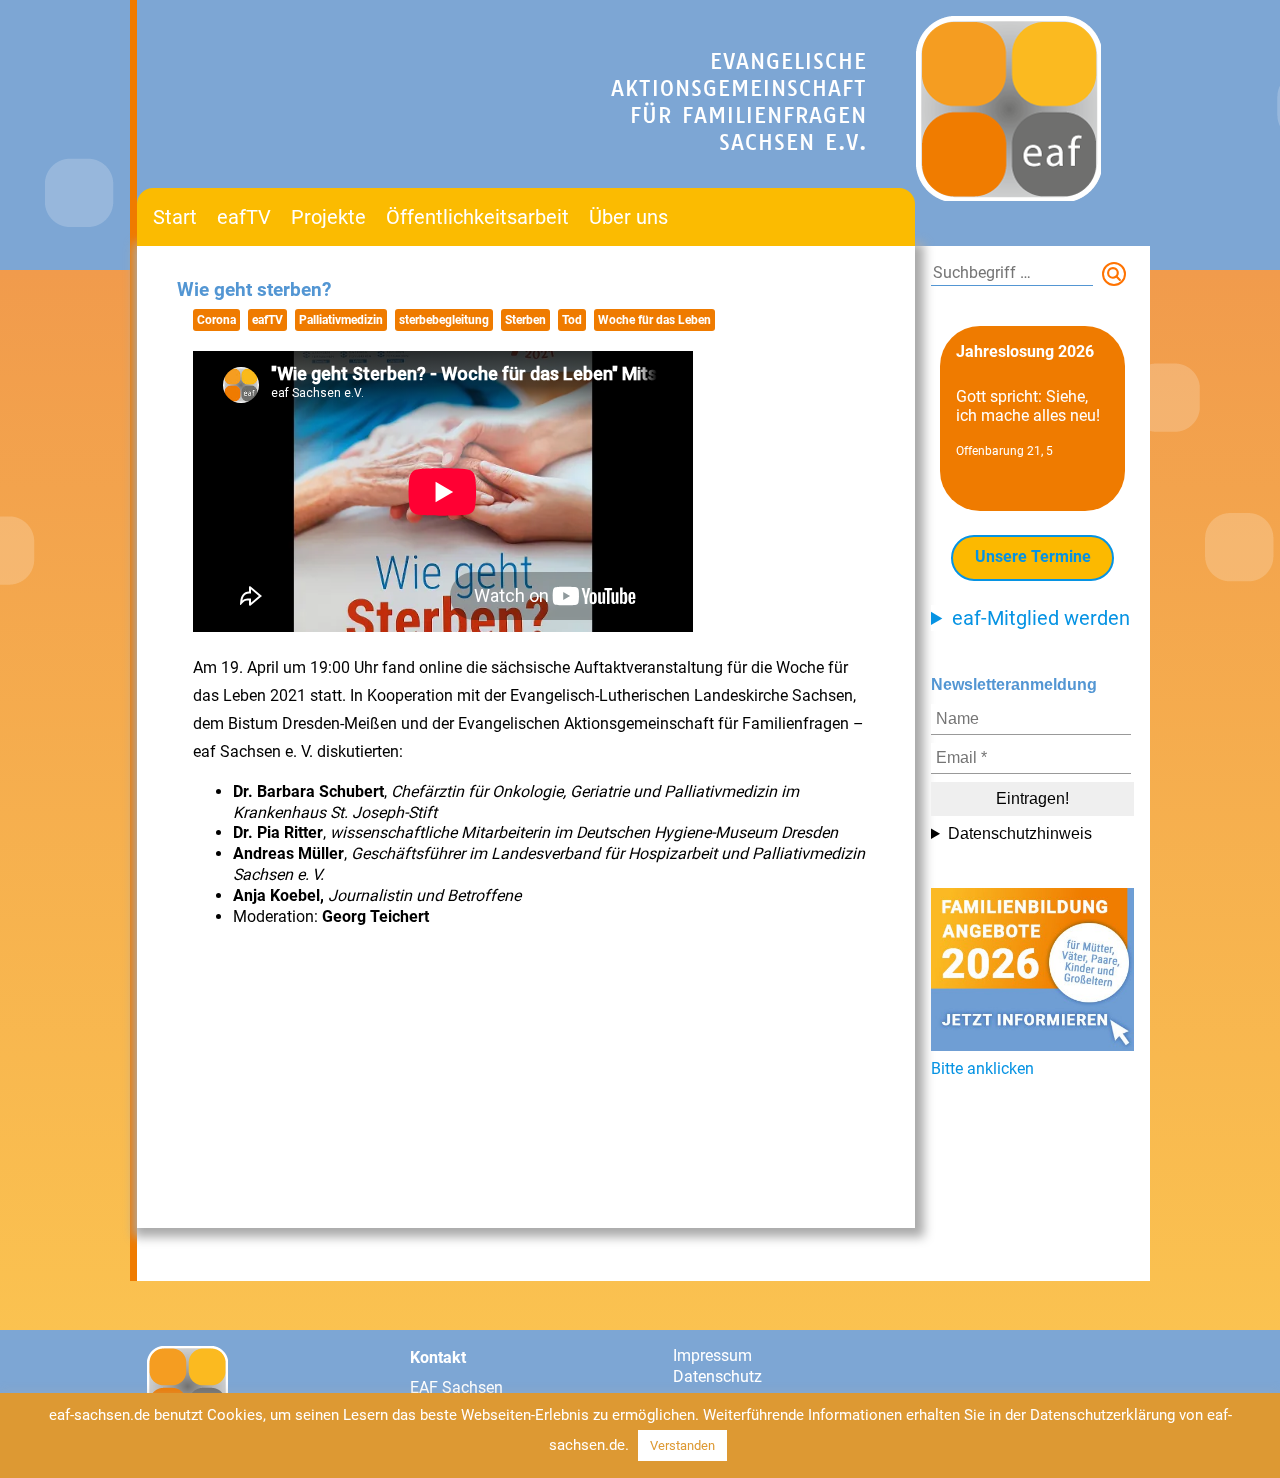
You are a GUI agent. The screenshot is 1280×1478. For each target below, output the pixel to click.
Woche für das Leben (654, 320)
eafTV (244, 217)
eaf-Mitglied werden (1041, 618)
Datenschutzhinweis (1020, 833)
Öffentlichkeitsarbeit (477, 217)
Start (175, 217)
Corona (216, 320)
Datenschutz (717, 1376)
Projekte (328, 217)
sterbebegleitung (444, 320)
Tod (572, 320)
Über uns (628, 217)
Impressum (712, 1355)
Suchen (1118, 278)
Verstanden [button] (682, 1445)
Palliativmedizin (341, 320)
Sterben (525, 320)
